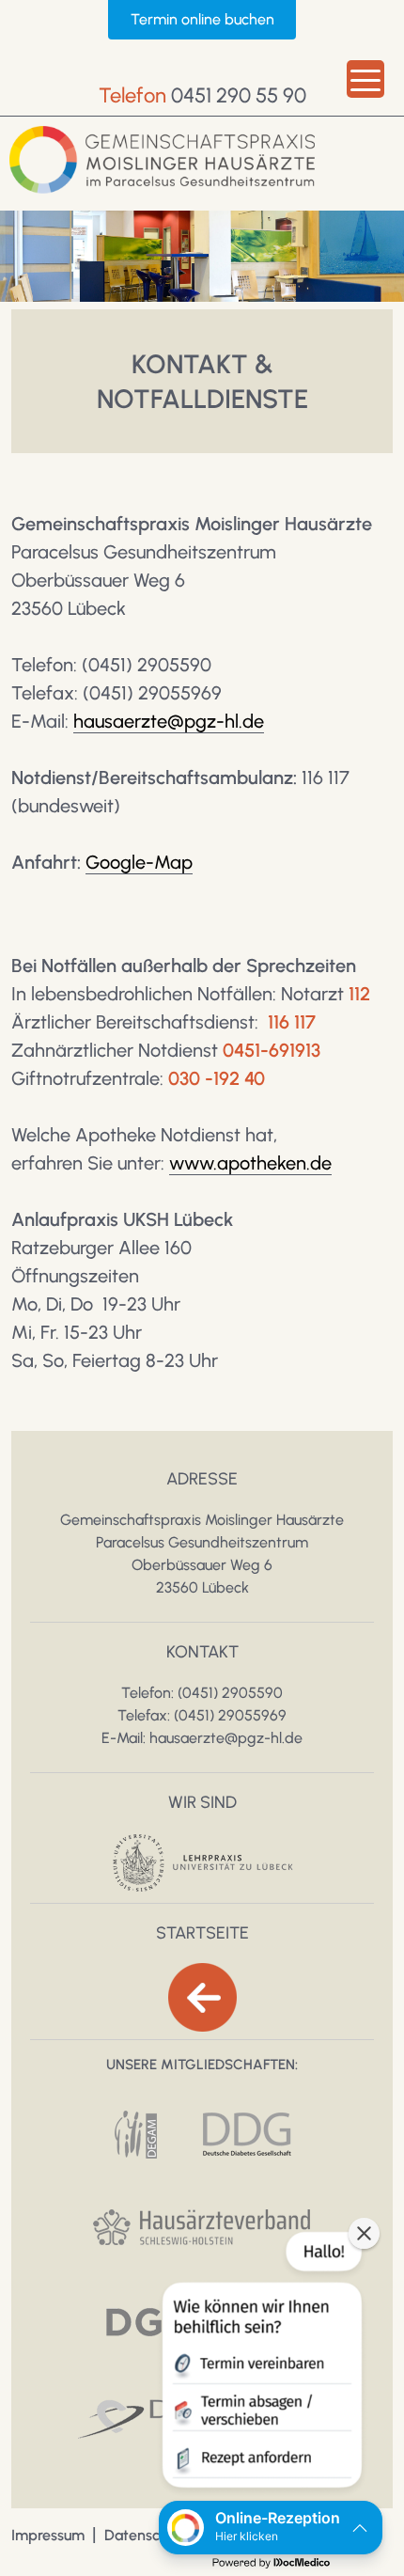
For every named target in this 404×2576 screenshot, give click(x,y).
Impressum (48, 2535)
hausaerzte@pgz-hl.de (169, 721)
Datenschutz (147, 2535)
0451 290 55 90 (239, 95)
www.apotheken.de (250, 1163)
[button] (260, 2364)
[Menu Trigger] (365, 79)
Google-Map (139, 862)
